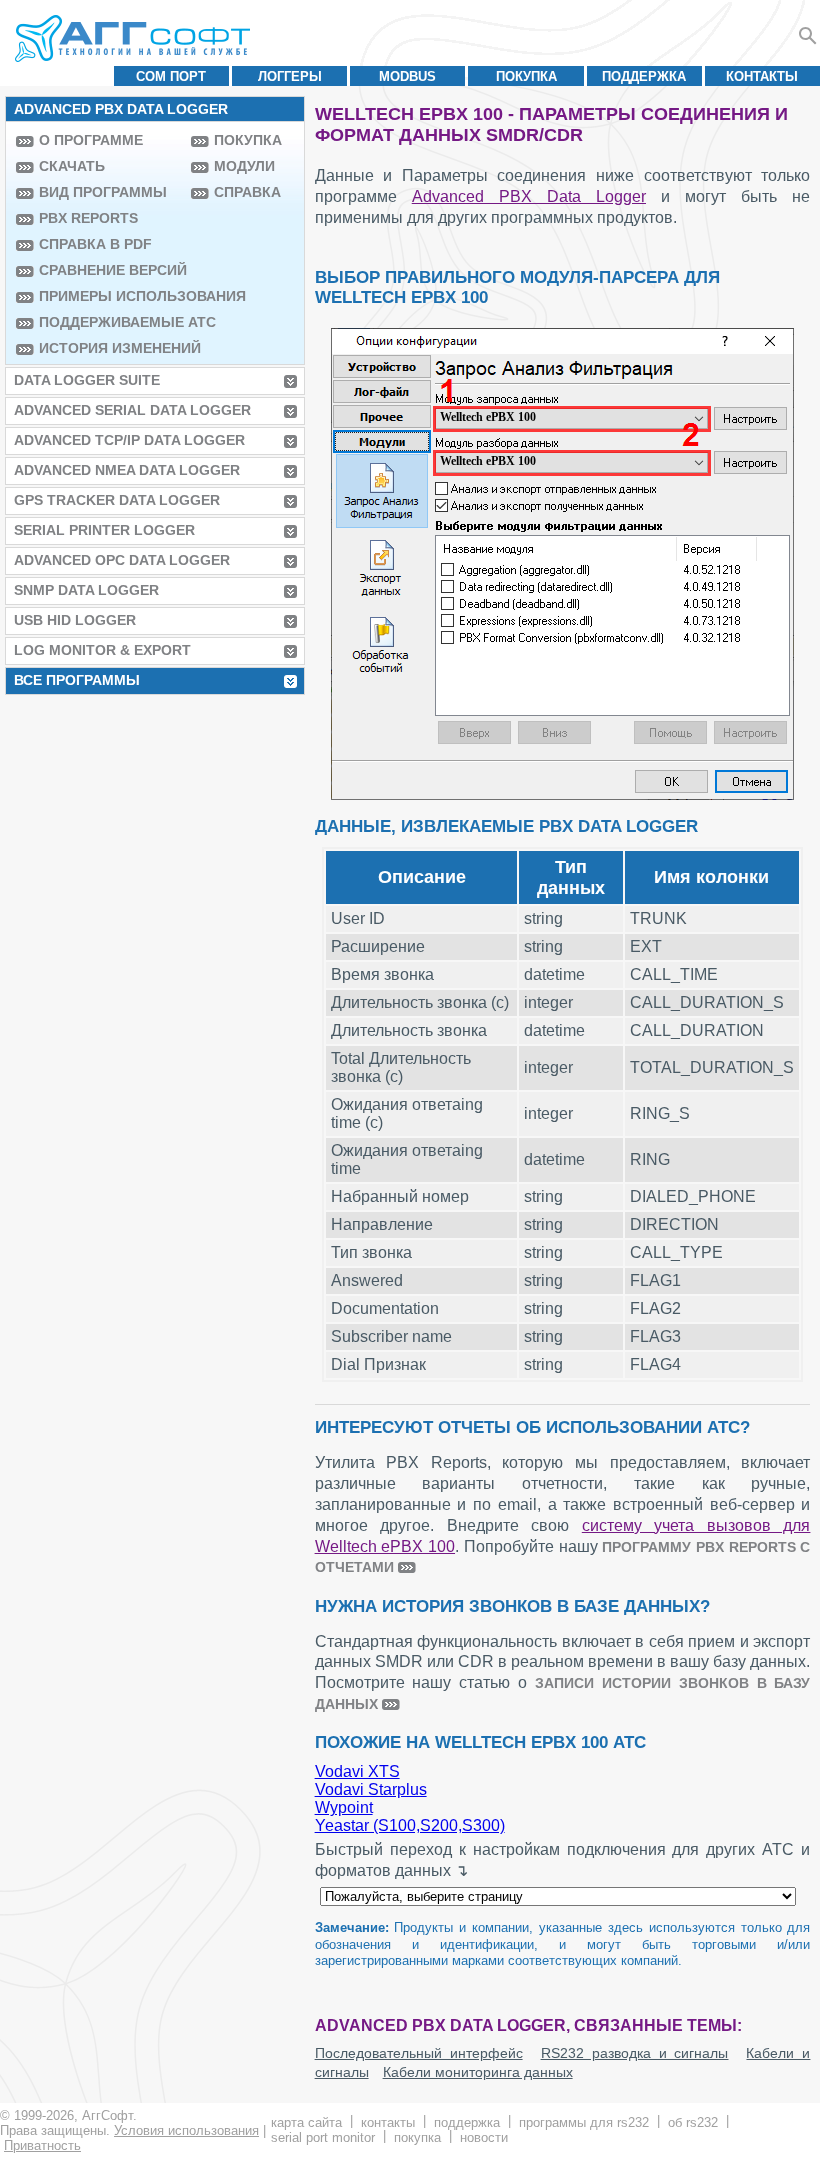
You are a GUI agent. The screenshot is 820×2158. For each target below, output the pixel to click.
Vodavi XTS (357, 1771)
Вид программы (103, 192)
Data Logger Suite (87, 380)
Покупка (526, 76)
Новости (484, 2137)
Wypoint (344, 1807)
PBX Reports (88, 218)
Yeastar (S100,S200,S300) (410, 1825)
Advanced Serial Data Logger (132, 410)
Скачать (72, 166)
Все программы (77, 680)
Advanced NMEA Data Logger (127, 470)
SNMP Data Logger (86, 590)
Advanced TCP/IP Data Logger (129, 440)
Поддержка (644, 76)
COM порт (171, 76)
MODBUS (407, 76)
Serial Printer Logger (104, 530)
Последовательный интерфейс (419, 2053)
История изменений (110, 348)
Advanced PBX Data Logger (529, 196)
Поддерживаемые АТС (110, 322)
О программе (91, 140)
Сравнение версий (110, 270)
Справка (247, 192)
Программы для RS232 (584, 2122)
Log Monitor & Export (102, 650)
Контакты (762, 76)
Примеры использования (110, 296)
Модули (244, 166)
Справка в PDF (95, 244)
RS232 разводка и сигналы (635, 2053)
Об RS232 (693, 2122)
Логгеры (290, 76)
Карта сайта (306, 2122)
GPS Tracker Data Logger (117, 500)
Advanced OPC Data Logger (122, 560)
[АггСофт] (135, 38)
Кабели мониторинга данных (478, 2072)
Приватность (42, 2145)
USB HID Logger (75, 620)
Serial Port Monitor (323, 2137)
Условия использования (186, 2130)
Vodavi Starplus (371, 1789)
